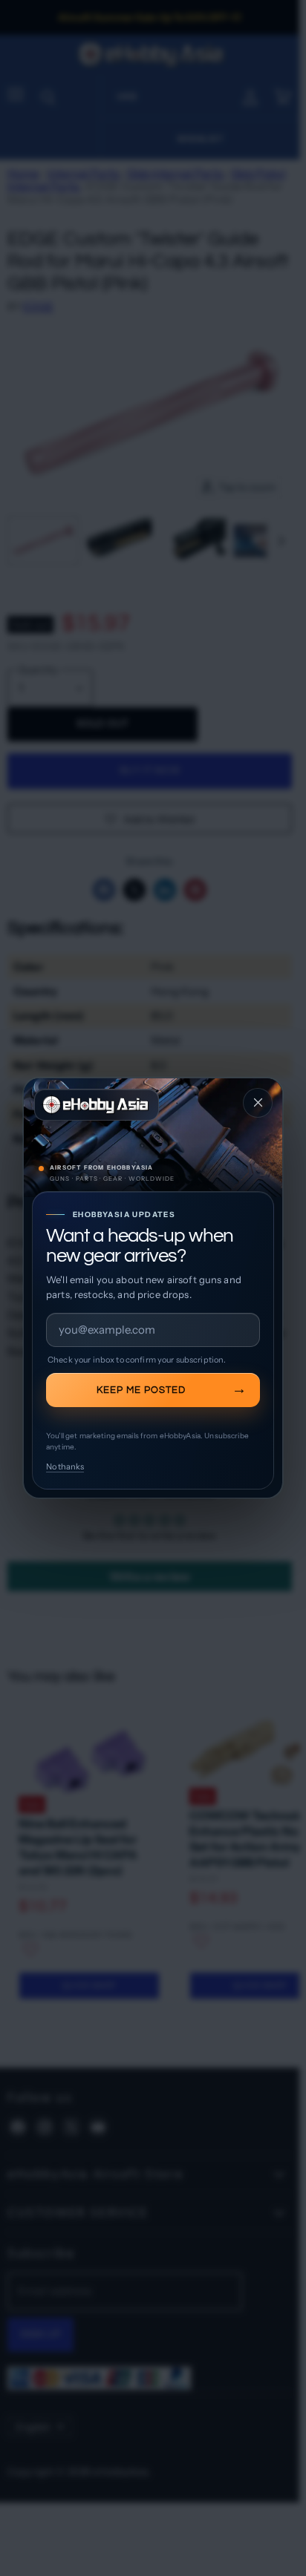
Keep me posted (141, 1390)
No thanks (65, 1466)
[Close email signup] (258, 1103)
